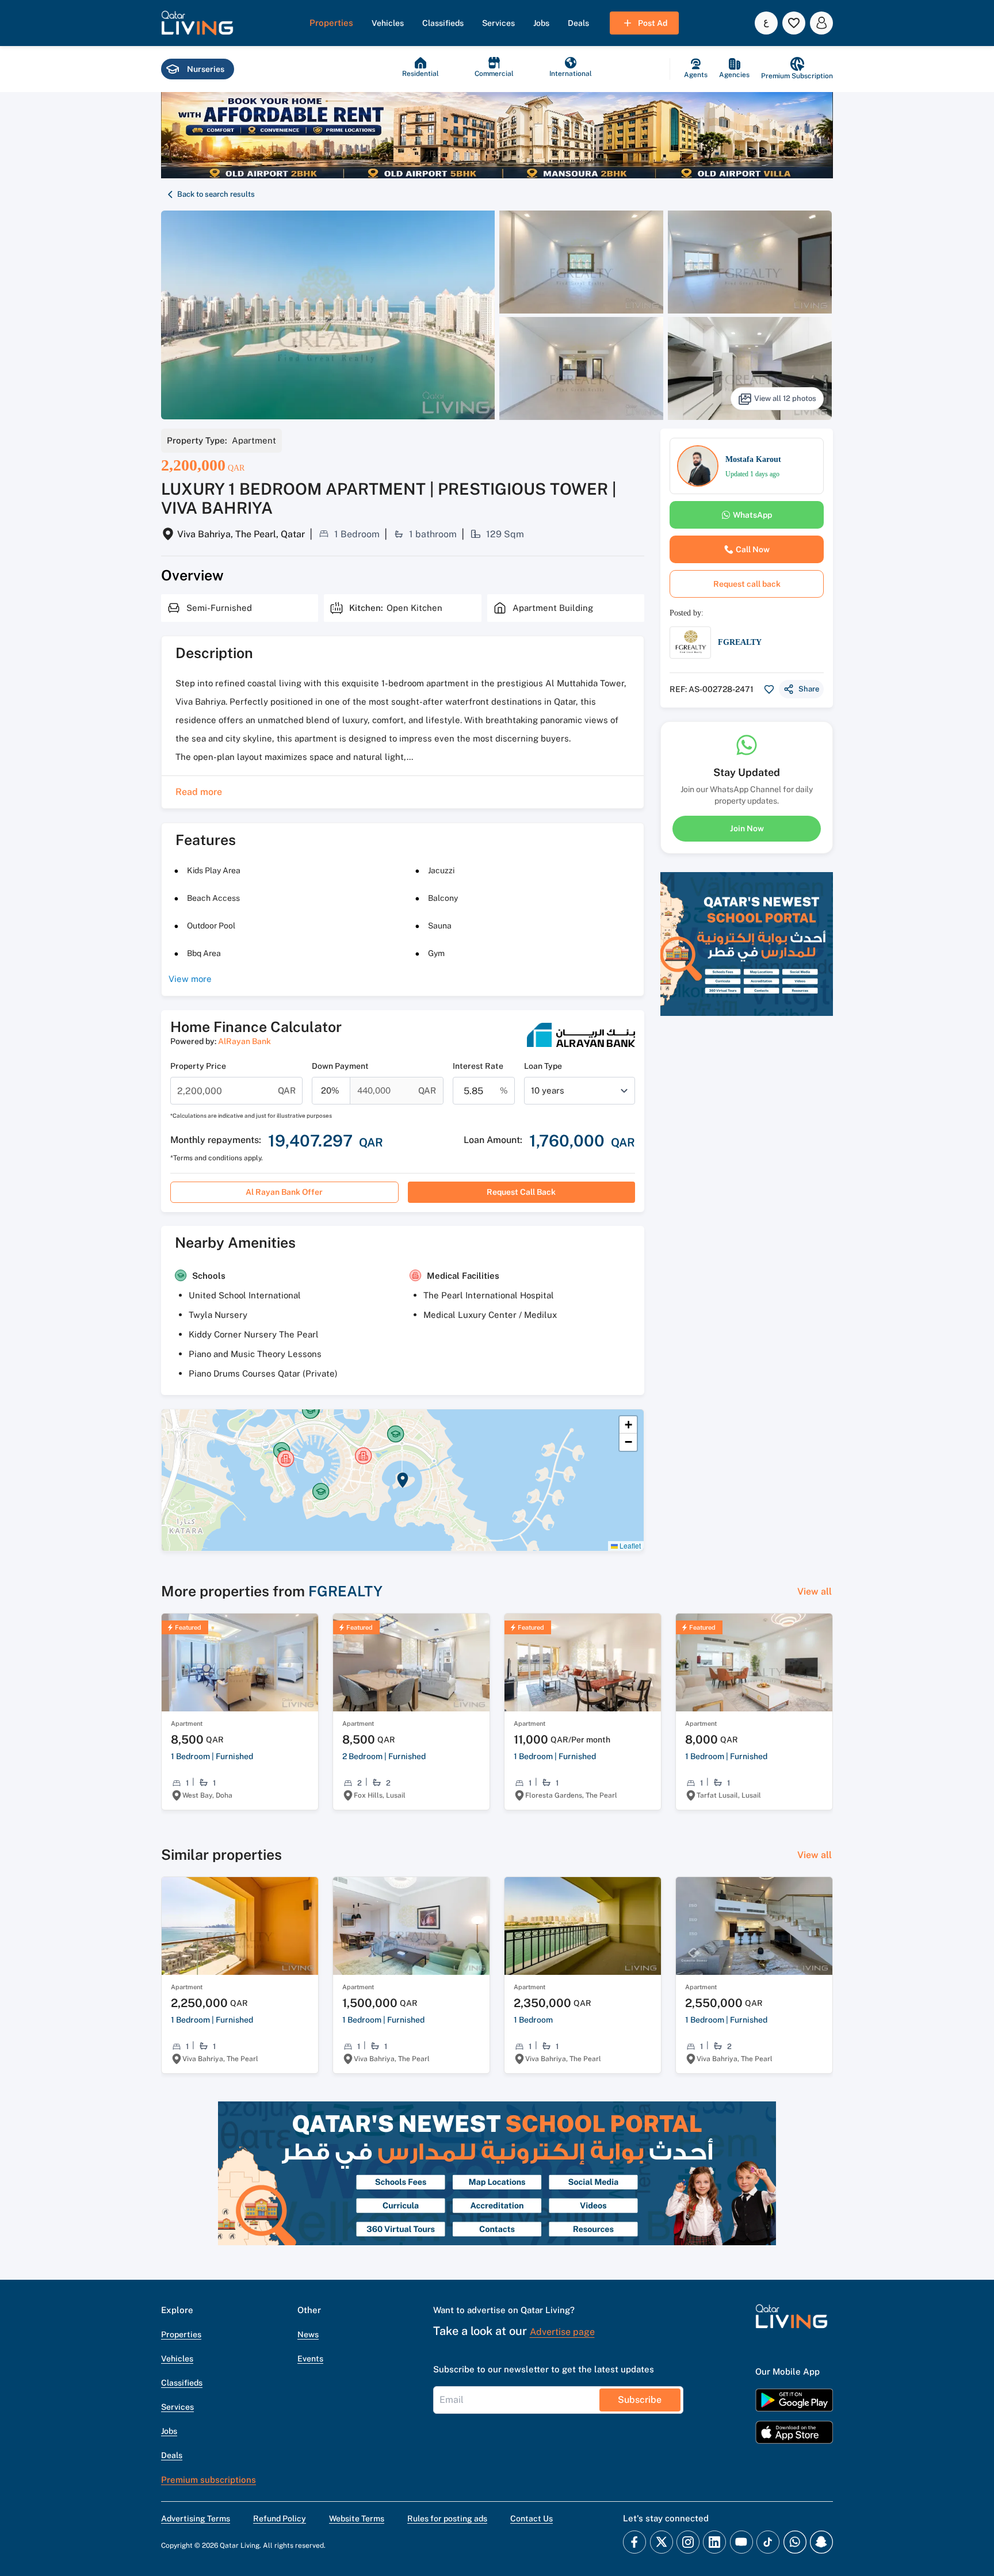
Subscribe (640, 2400)
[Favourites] (794, 23)
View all (815, 1591)
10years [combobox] (548, 1090)
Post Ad (653, 23)
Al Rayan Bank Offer (284, 1192)
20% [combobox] (330, 1090)
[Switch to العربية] (766, 23)
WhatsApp (752, 515)
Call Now (753, 549)
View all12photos (785, 398)
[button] (197, 23)
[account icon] (821, 23)
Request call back (521, 1192)
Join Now (747, 828)
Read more (199, 792)
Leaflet (629, 1545)
